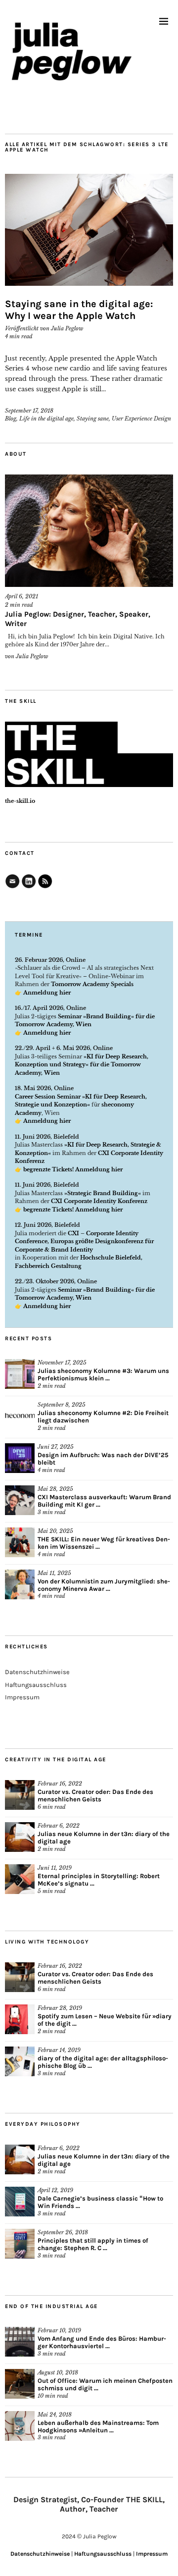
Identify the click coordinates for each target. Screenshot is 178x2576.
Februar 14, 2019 (59, 2050)
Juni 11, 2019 (55, 1868)
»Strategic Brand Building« (103, 1193)
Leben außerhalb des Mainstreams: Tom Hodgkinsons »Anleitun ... (98, 2426)
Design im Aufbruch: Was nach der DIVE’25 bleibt (103, 1459)
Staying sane (93, 419)
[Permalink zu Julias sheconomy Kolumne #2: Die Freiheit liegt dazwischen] (20, 1416)
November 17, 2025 (62, 1363)
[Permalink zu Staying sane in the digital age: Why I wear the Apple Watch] (89, 230)
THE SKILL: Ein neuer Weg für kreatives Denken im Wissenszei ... (104, 1543)
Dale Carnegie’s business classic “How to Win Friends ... (100, 2202)
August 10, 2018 (58, 2372)
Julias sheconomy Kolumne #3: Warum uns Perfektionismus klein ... (103, 1374)
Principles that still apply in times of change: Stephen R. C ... (93, 2244)
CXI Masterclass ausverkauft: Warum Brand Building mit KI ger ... (104, 1501)
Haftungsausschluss (36, 1685)
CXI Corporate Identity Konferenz (99, 1201)
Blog (11, 419)
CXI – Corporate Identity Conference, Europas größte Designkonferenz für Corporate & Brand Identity (84, 1241)
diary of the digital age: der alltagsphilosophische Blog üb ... (103, 2062)
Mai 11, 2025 (54, 1573)
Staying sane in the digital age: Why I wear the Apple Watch (79, 310)
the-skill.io (20, 801)
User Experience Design (141, 419)
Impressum (22, 1697)
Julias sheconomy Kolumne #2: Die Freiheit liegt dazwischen (103, 1417)
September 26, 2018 (63, 2232)
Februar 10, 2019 (59, 2330)
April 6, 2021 (22, 596)
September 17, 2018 (29, 411)
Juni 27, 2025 (56, 1447)
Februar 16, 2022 (60, 1784)
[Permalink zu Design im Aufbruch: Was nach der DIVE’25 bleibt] (20, 1458)
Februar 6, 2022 (59, 1826)
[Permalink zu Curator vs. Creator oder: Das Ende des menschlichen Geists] (20, 1795)
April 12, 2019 (55, 2190)
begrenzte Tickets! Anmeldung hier (73, 1169)
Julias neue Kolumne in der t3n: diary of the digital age (104, 1838)
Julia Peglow (67, 328)
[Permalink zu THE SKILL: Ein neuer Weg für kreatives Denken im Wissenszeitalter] (20, 1542)
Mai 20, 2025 (55, 1531)
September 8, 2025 (62, 1405)
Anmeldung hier (47, 993)
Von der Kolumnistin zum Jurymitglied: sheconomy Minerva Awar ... (104, 1585)
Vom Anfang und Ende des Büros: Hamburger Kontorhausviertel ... (102, 2342)
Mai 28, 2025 (55, 1489)
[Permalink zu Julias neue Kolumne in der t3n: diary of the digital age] (20, 1837)
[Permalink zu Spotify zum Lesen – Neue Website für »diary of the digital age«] (20, 2019)
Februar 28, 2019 (60, 2008)
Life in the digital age (46, 419)
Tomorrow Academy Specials (92, 984)
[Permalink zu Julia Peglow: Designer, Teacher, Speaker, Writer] (89, 531)
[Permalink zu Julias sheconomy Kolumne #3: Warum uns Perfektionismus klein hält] (20, 1374)
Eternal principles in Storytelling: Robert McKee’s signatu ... (99, 1880)
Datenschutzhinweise (37, 1672)
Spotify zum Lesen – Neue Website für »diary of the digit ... (105, 2020)
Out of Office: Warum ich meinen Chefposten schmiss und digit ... (105, 2384)
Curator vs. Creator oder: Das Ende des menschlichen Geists (95, 1795)
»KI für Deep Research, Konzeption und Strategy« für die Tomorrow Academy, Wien (82, 1065)
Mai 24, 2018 (55, 2415)
